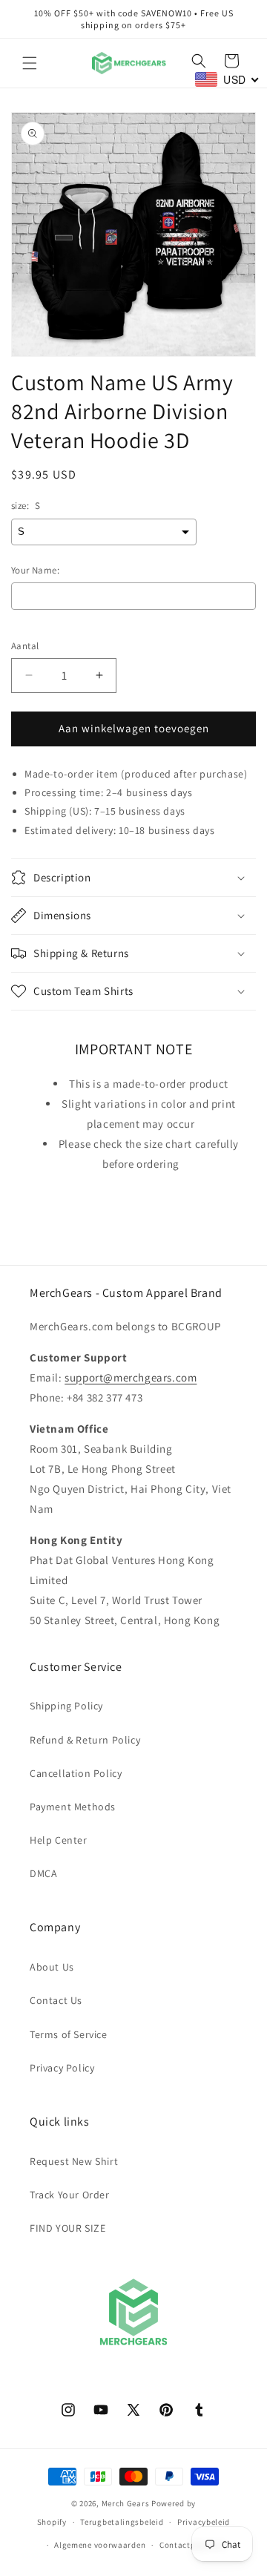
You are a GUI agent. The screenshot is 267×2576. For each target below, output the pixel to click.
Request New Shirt (74, 2161)
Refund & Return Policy (85, 1740)
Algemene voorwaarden (100, 2545)
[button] (30, 63)
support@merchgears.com (131, 1377)
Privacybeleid (204, 2522)
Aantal (25, 646)
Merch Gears (126, 2503)
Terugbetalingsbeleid (122, 2522)
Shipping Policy (66, 1706)
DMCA (43, 1873)
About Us (52, 1967)
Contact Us (56, 2000)
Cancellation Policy (76, 1773)
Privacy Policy (62, 2068)
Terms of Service (69, 2034)
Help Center (59, 1840)
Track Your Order (70, 2195)
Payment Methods (73, 1807)
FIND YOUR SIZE (67, 2228)
